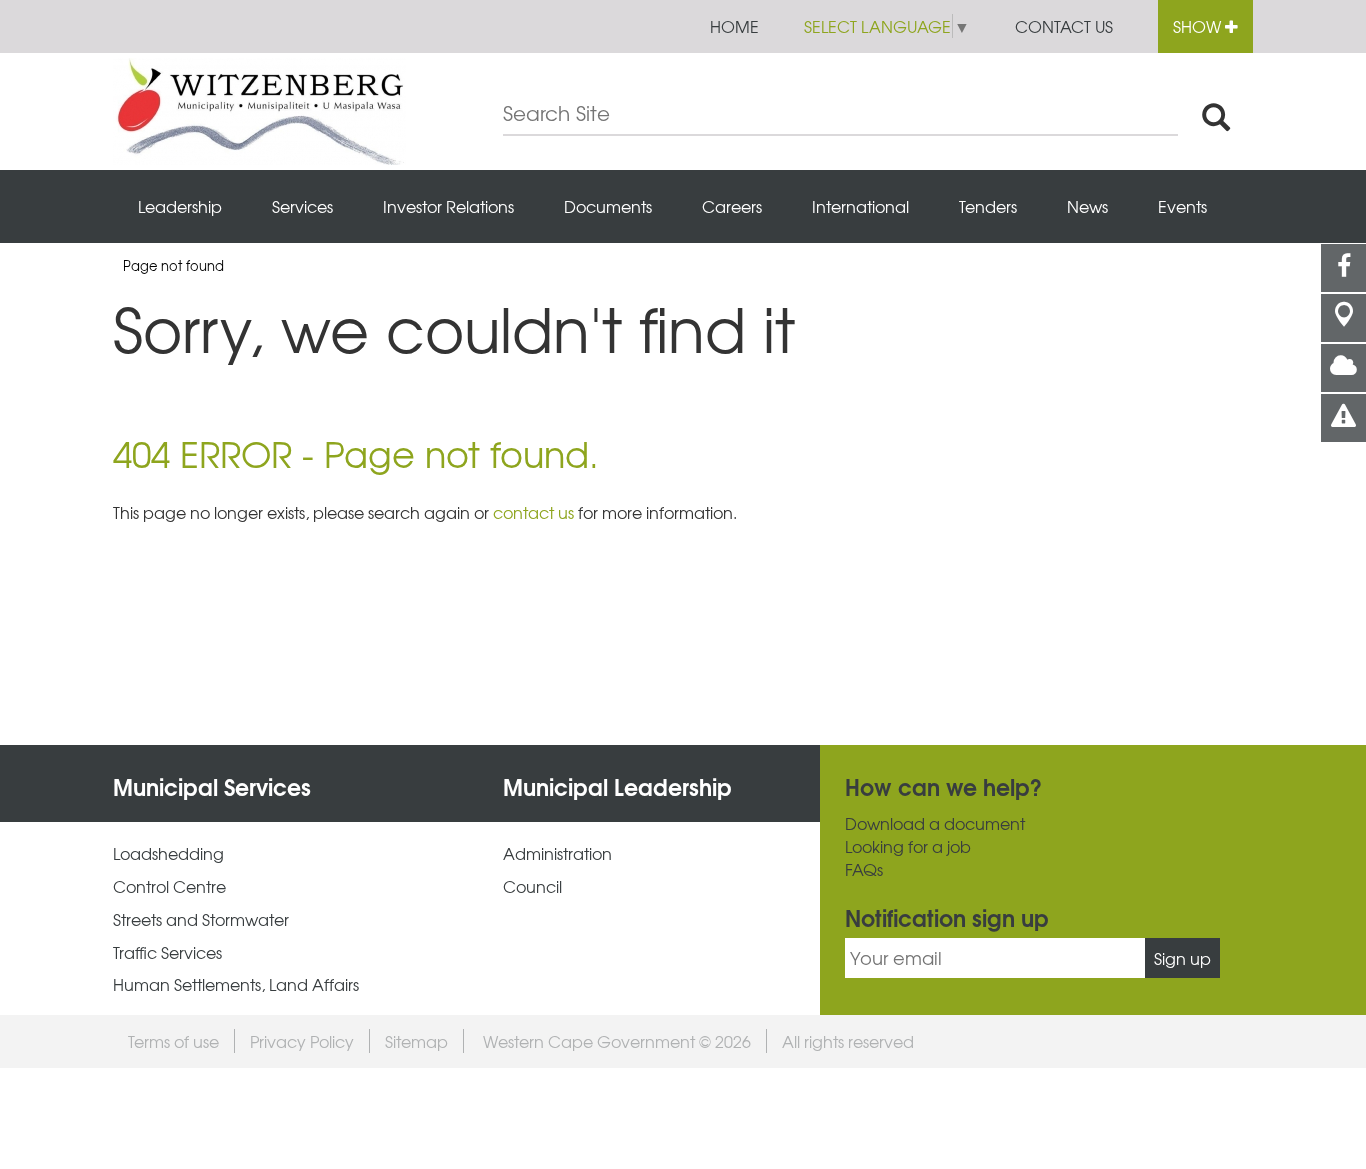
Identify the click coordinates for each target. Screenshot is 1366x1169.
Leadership (180, 206)
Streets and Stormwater (201, 919)
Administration (557, 853)
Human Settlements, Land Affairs (236, 984)
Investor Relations (448, 206)
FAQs (864, 869)
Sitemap (416, 1041)
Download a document (935, 823)
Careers (732, 206)
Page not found (173, 265)
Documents (608, 206)
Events (1182, 206)
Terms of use (173, 1041)
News (1087, 206)
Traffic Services (167, 952)
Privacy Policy (302, 1041)
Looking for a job (908, 846)
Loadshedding (168, 853)
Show (1199, 26)
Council (532, 886)
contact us (533, 512)
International (860, 206)
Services (302, 206)
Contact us (1064, 26)
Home (734, 26)
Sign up (1182, 958)
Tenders (988, 206)
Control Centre (169, 886)
